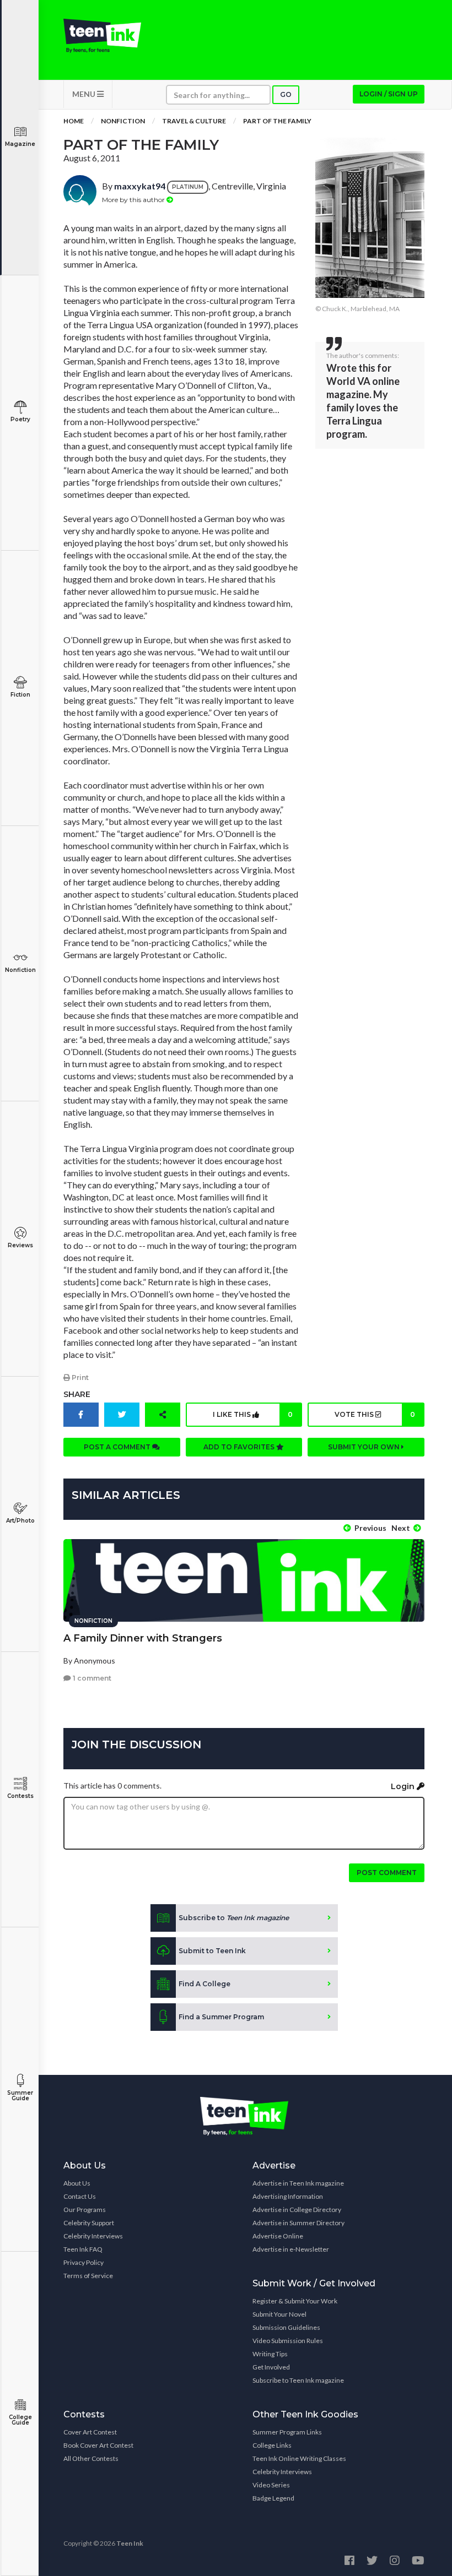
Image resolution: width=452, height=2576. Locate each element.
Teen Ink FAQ (83, 2249)
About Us (77, 2183)
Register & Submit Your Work (295, 2301)
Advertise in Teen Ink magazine (298, 2183)
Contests (20, 1796)
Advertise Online (278, 2236)
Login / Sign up (389, 94)
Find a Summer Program (221, 2017)
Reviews (20, 1245)
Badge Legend (273, 2498)
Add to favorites (240, 1447)
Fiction (20, 695)
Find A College (205, 1984)
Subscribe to (234, 1918)
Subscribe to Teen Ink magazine (298, 2380)
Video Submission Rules (288, 2341)
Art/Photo (20, 1521)
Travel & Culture (194, 121)
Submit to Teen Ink (212, 1951)
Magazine (20, 144)
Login (404, 1786)
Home (74, 121)
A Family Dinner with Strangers (143, 1638)
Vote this (375, 1414)
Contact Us (80, 2196)
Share (77, 1394)
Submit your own (365, 1447)
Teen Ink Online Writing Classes (299, 2458)
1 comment (91, 1678)
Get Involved (271, 2367)
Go (286, 94)
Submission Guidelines (286, 2327)
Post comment (387, 1873)
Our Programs (85, 2210)
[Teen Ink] (102, 36)
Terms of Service (88, 2276)
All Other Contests (91, 2458)
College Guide (20, 2420)
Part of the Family (277, 121)
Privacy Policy (84, 2262)
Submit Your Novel (279, 2314)
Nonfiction (20, 970)
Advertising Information (288, 2196)
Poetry (20, 419)
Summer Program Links (287, 2432)
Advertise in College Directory (297, 2210)
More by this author (134, 200)
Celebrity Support (89, 2223)
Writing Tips (270, 2354)
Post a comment (118, 1447)
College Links (272, 2445)
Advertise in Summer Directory (298, 2223)
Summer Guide (20, 2096)
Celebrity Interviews (93, 2236)
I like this (253, 1414)
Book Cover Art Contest (98, 2445)
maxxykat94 (140, 186)
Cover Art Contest (90, 2432)
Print (79, 1377)
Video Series (271, 2485)
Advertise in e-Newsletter (291, 2249)
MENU (85, 94)
